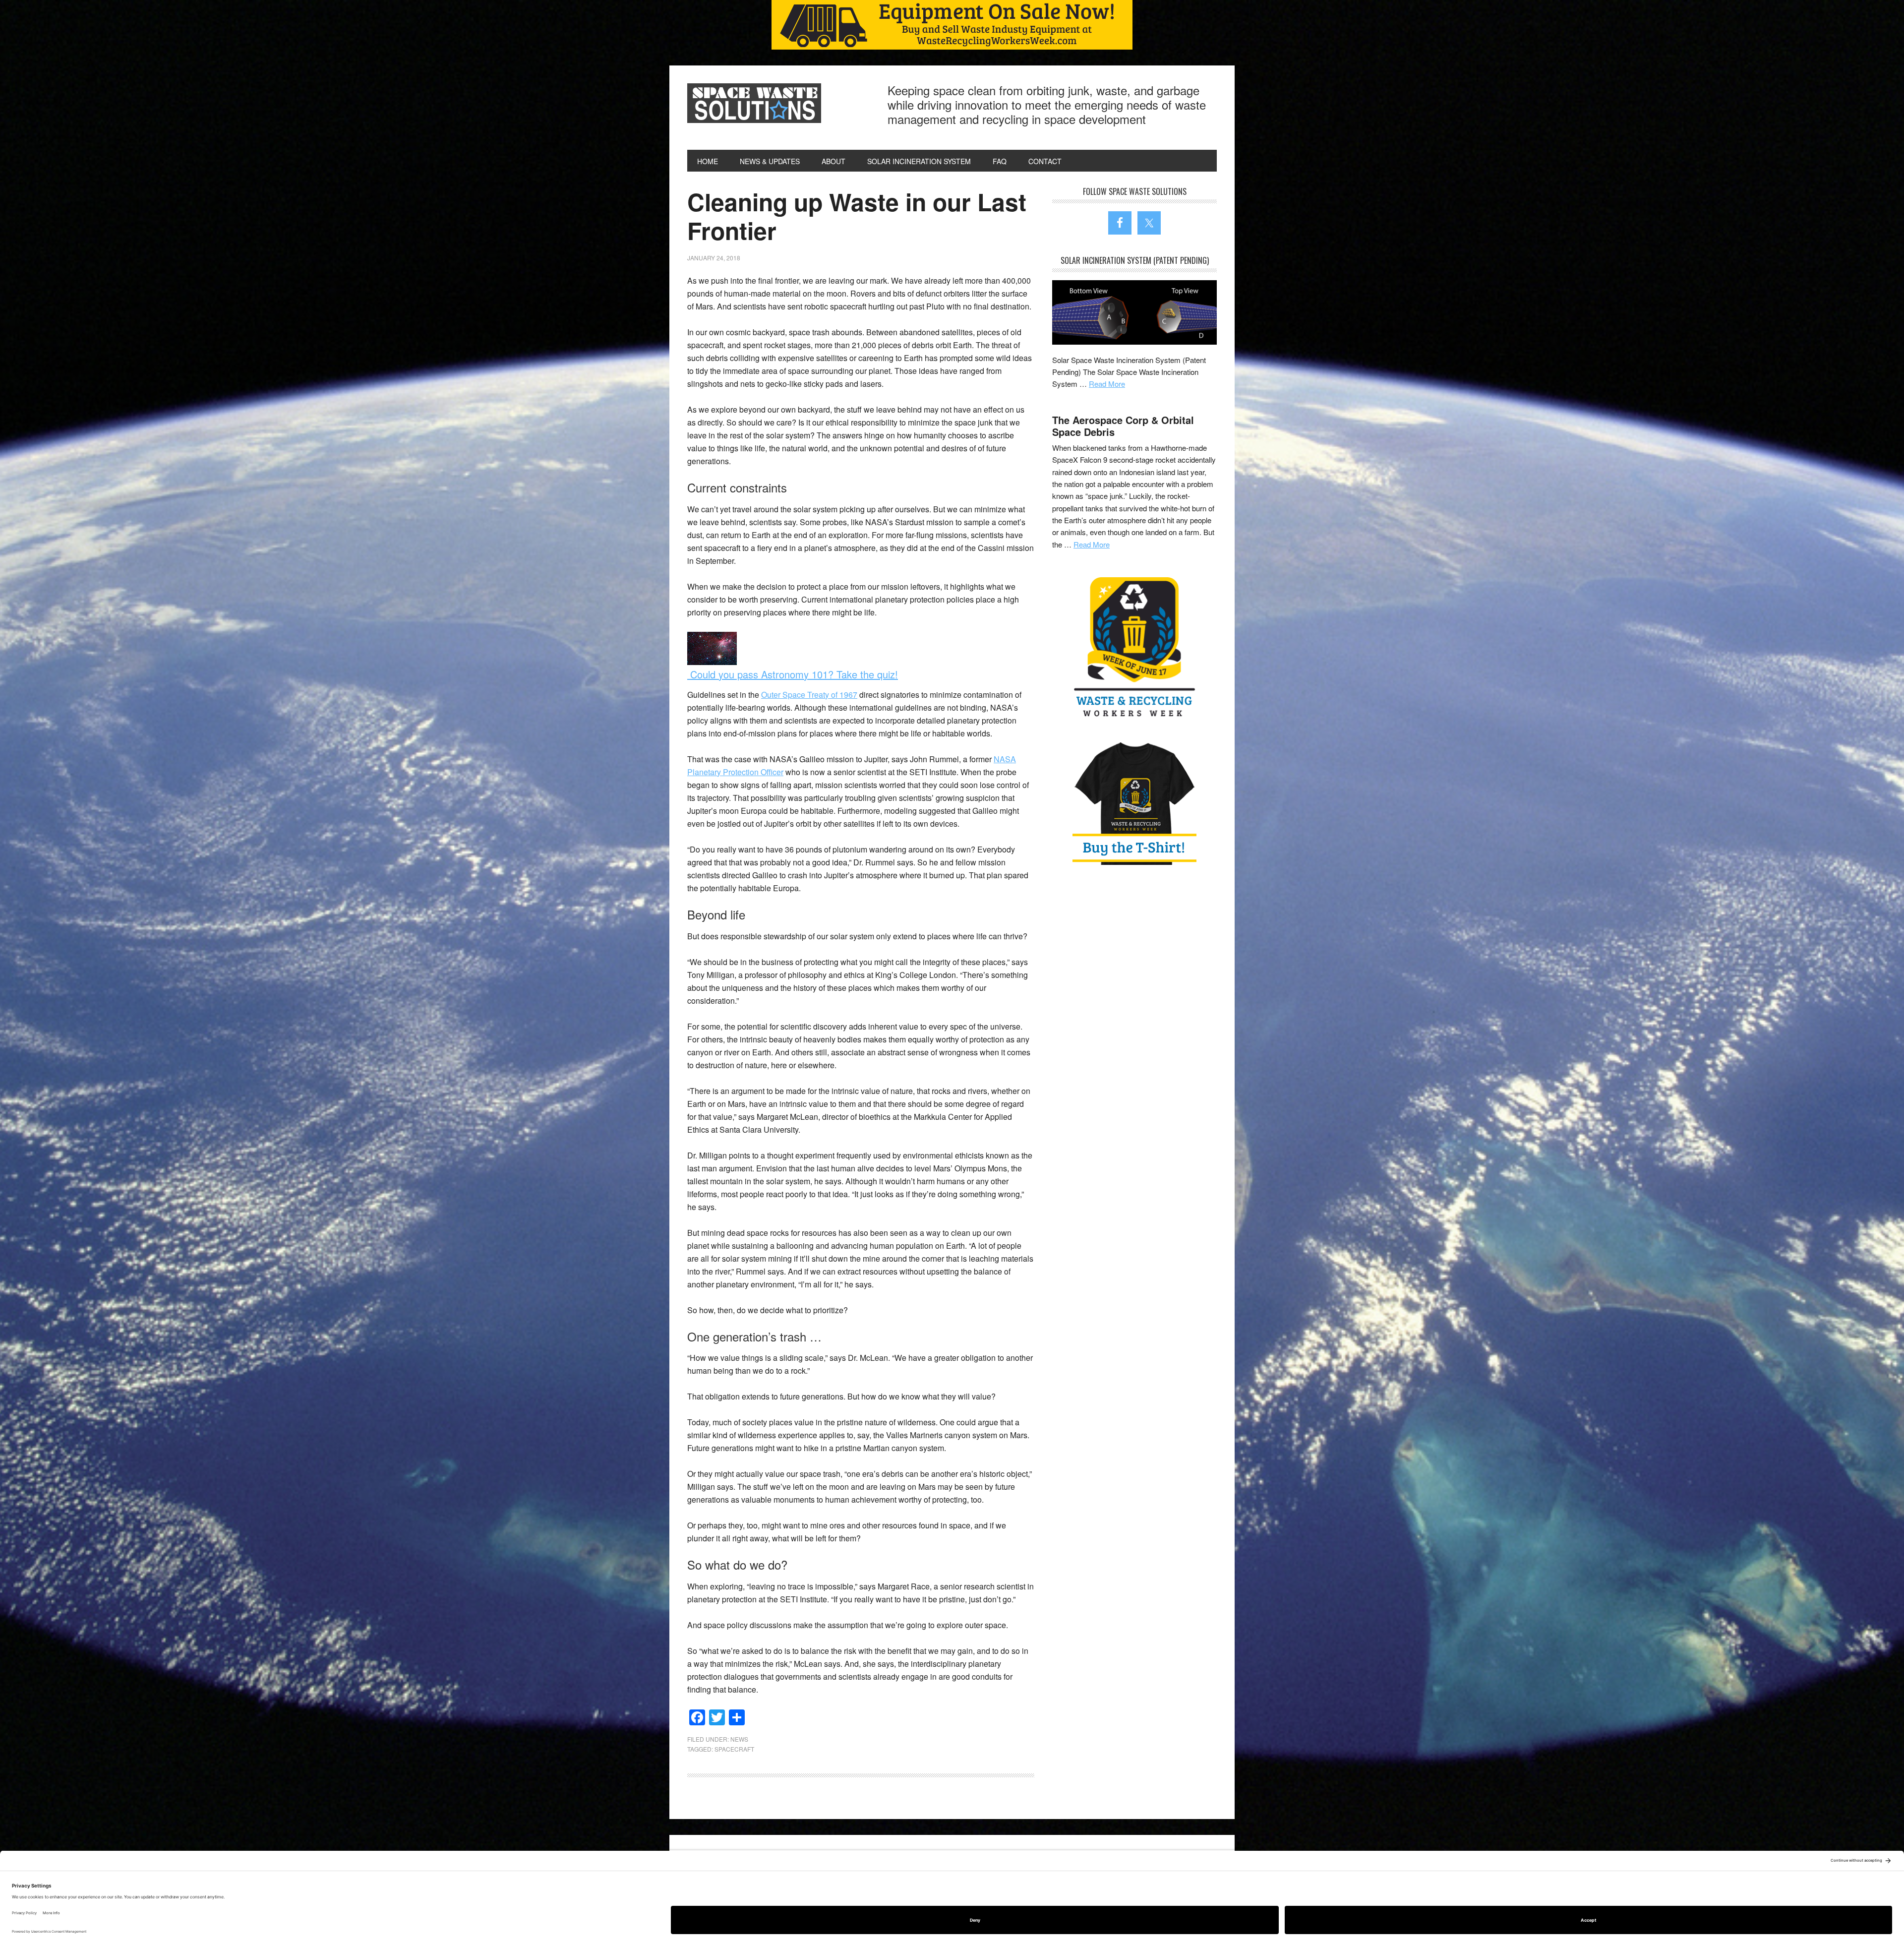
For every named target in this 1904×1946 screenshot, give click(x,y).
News (739, 1739)
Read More (1107, 384)
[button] (952, 25)
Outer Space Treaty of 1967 (809, 695)
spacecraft (734, 1749)
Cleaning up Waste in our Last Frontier (857, 216)
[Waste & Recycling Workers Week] (1134, 649)
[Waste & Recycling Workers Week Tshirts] (1134, 803)
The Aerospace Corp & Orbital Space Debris (1123, 426)
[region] (952, 25)
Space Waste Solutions (754, 103)
